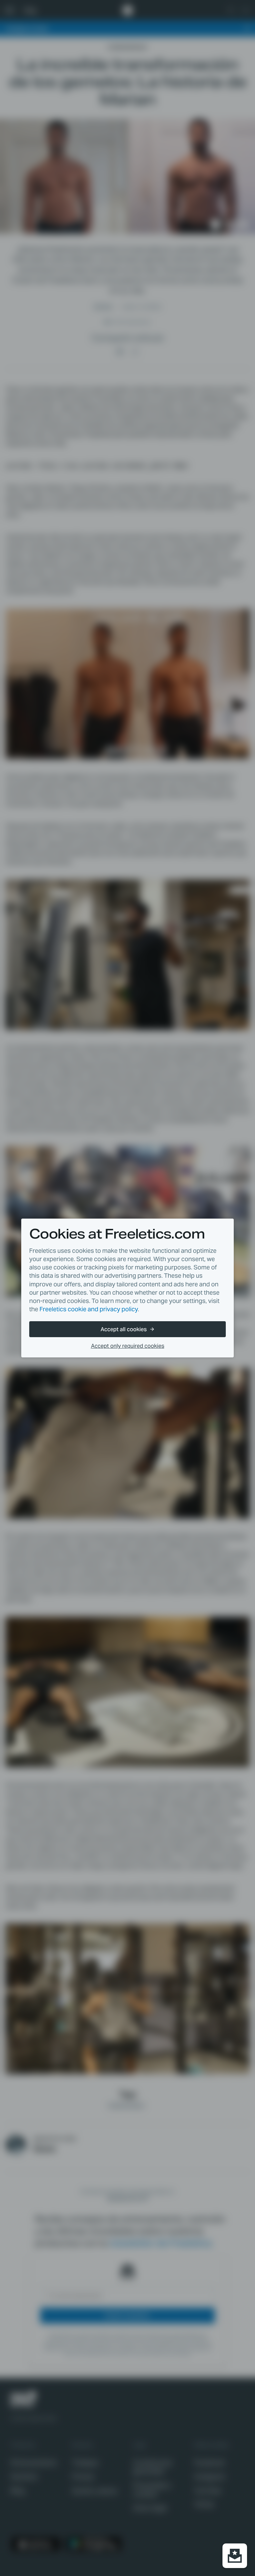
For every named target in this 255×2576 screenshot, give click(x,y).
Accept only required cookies (128, 1346)
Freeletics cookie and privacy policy (89, 1309)
